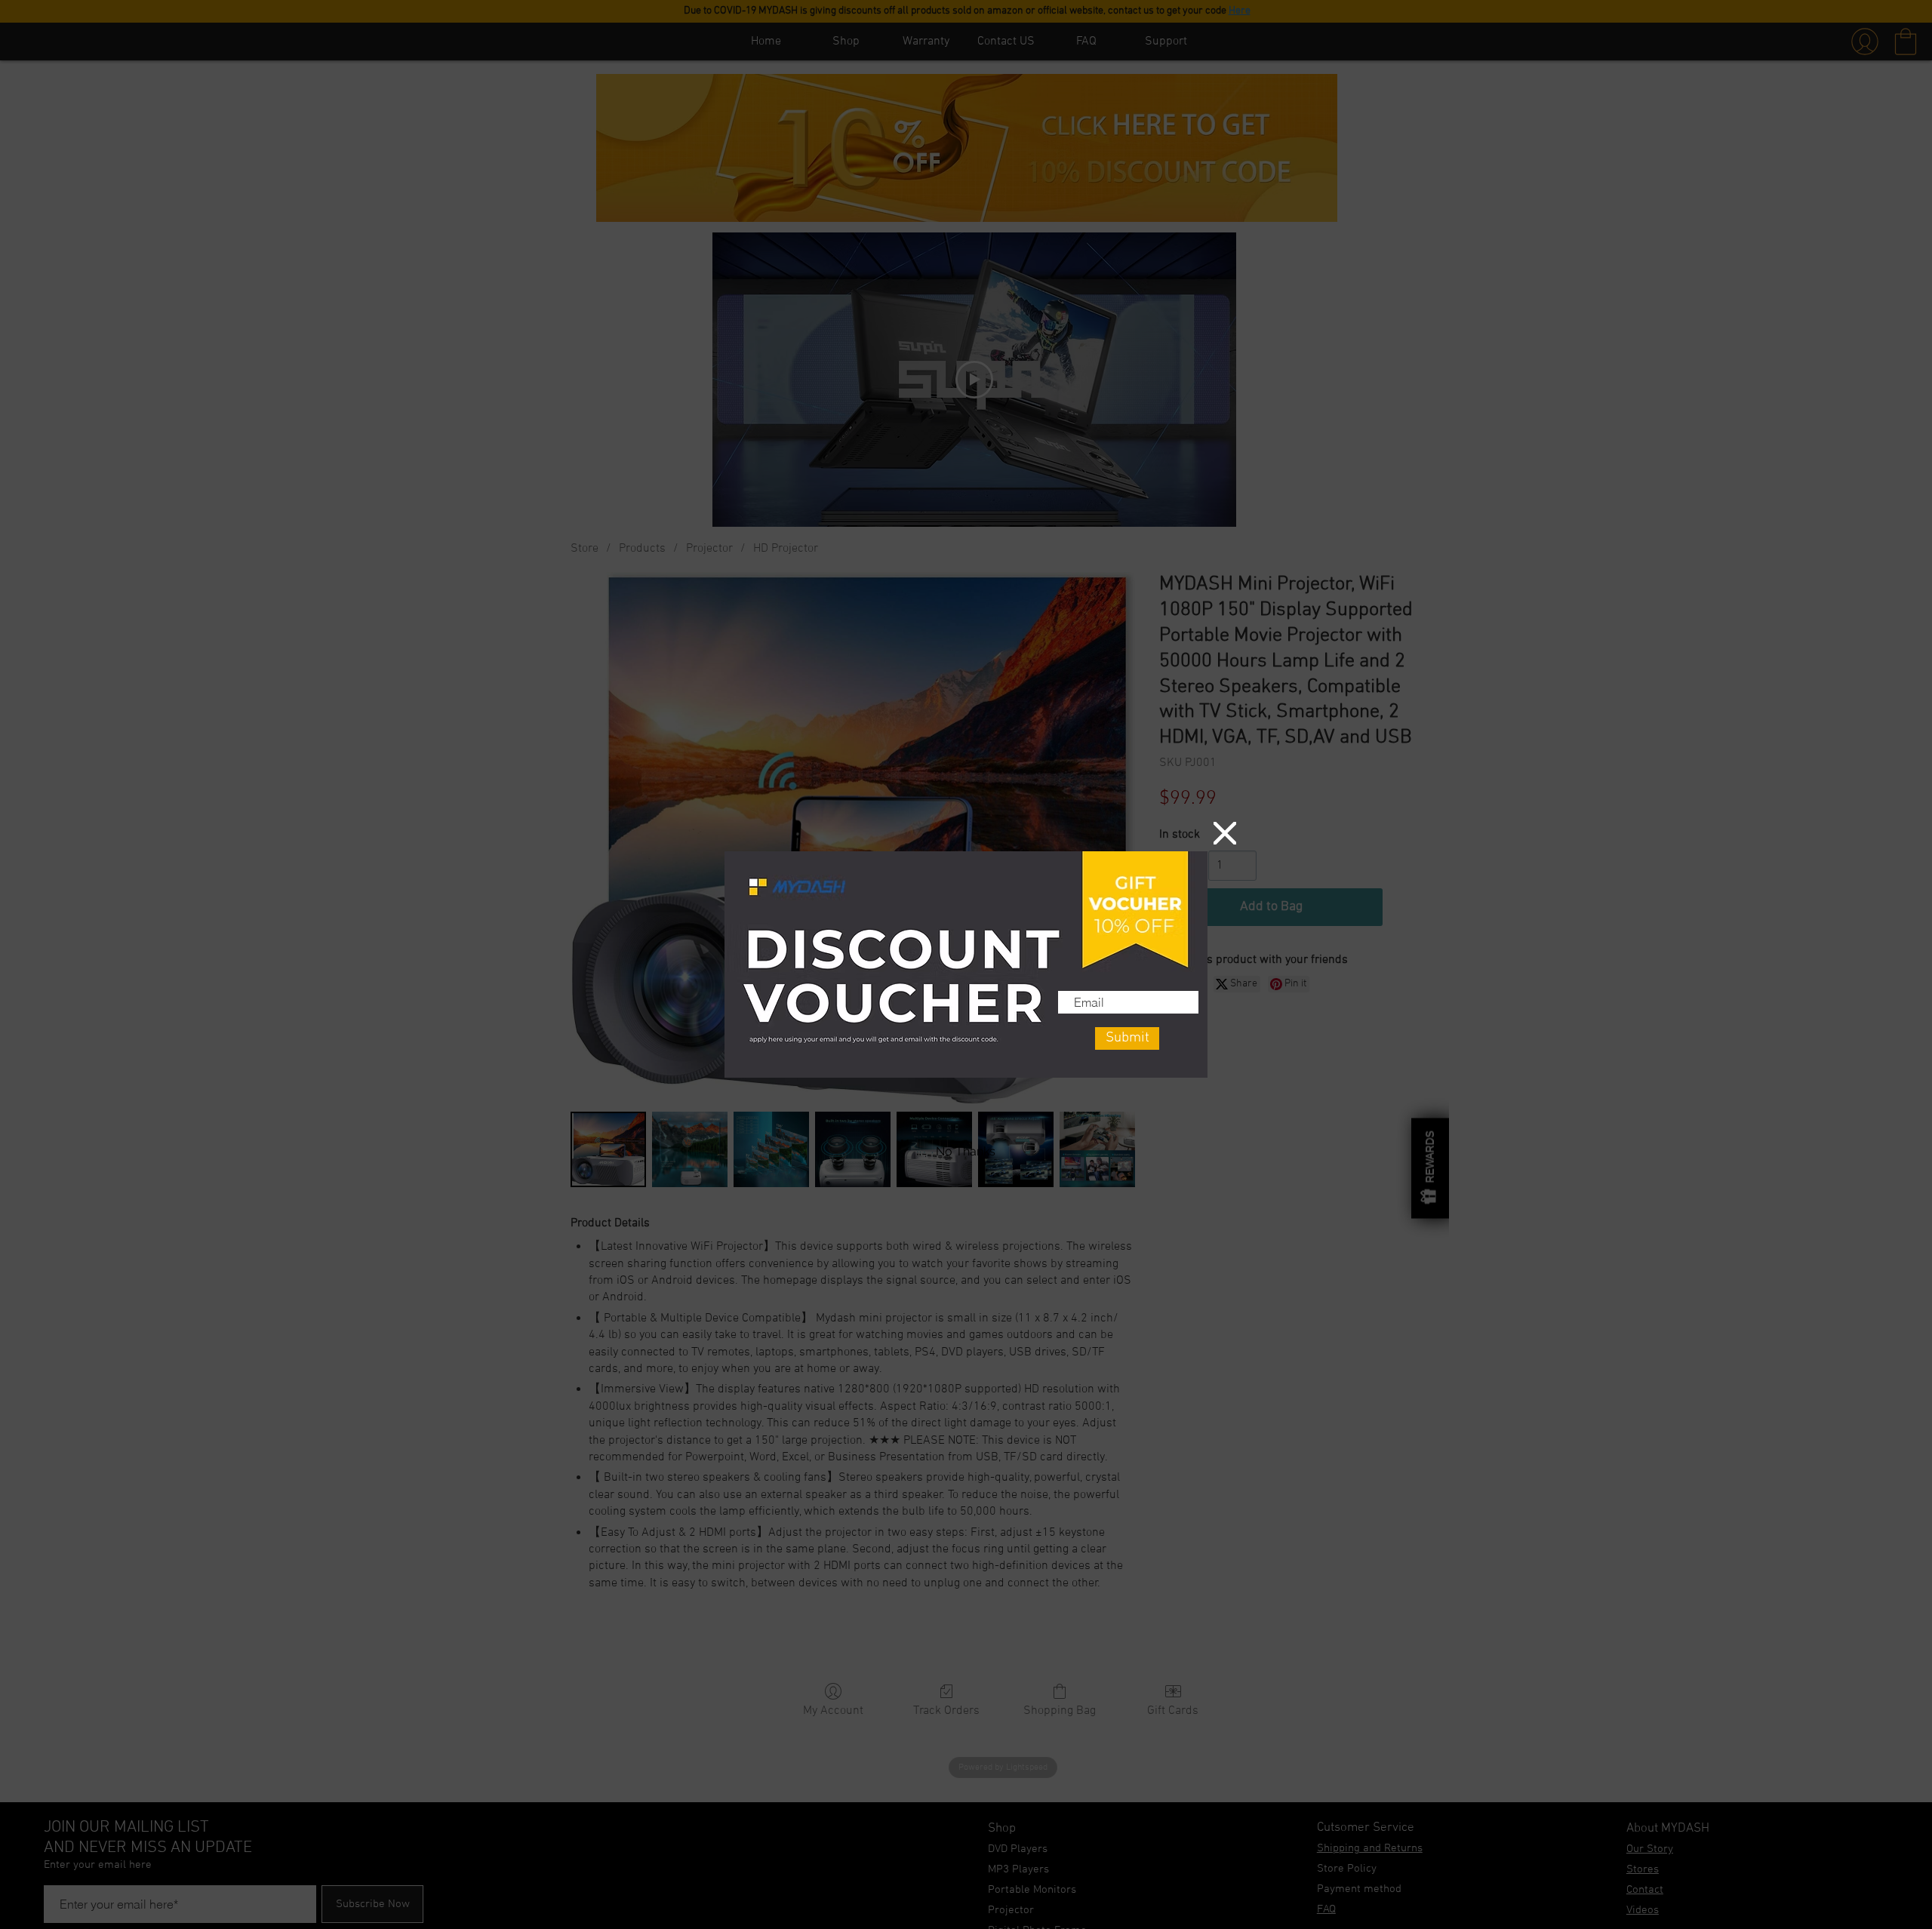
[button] (1225, 833)
